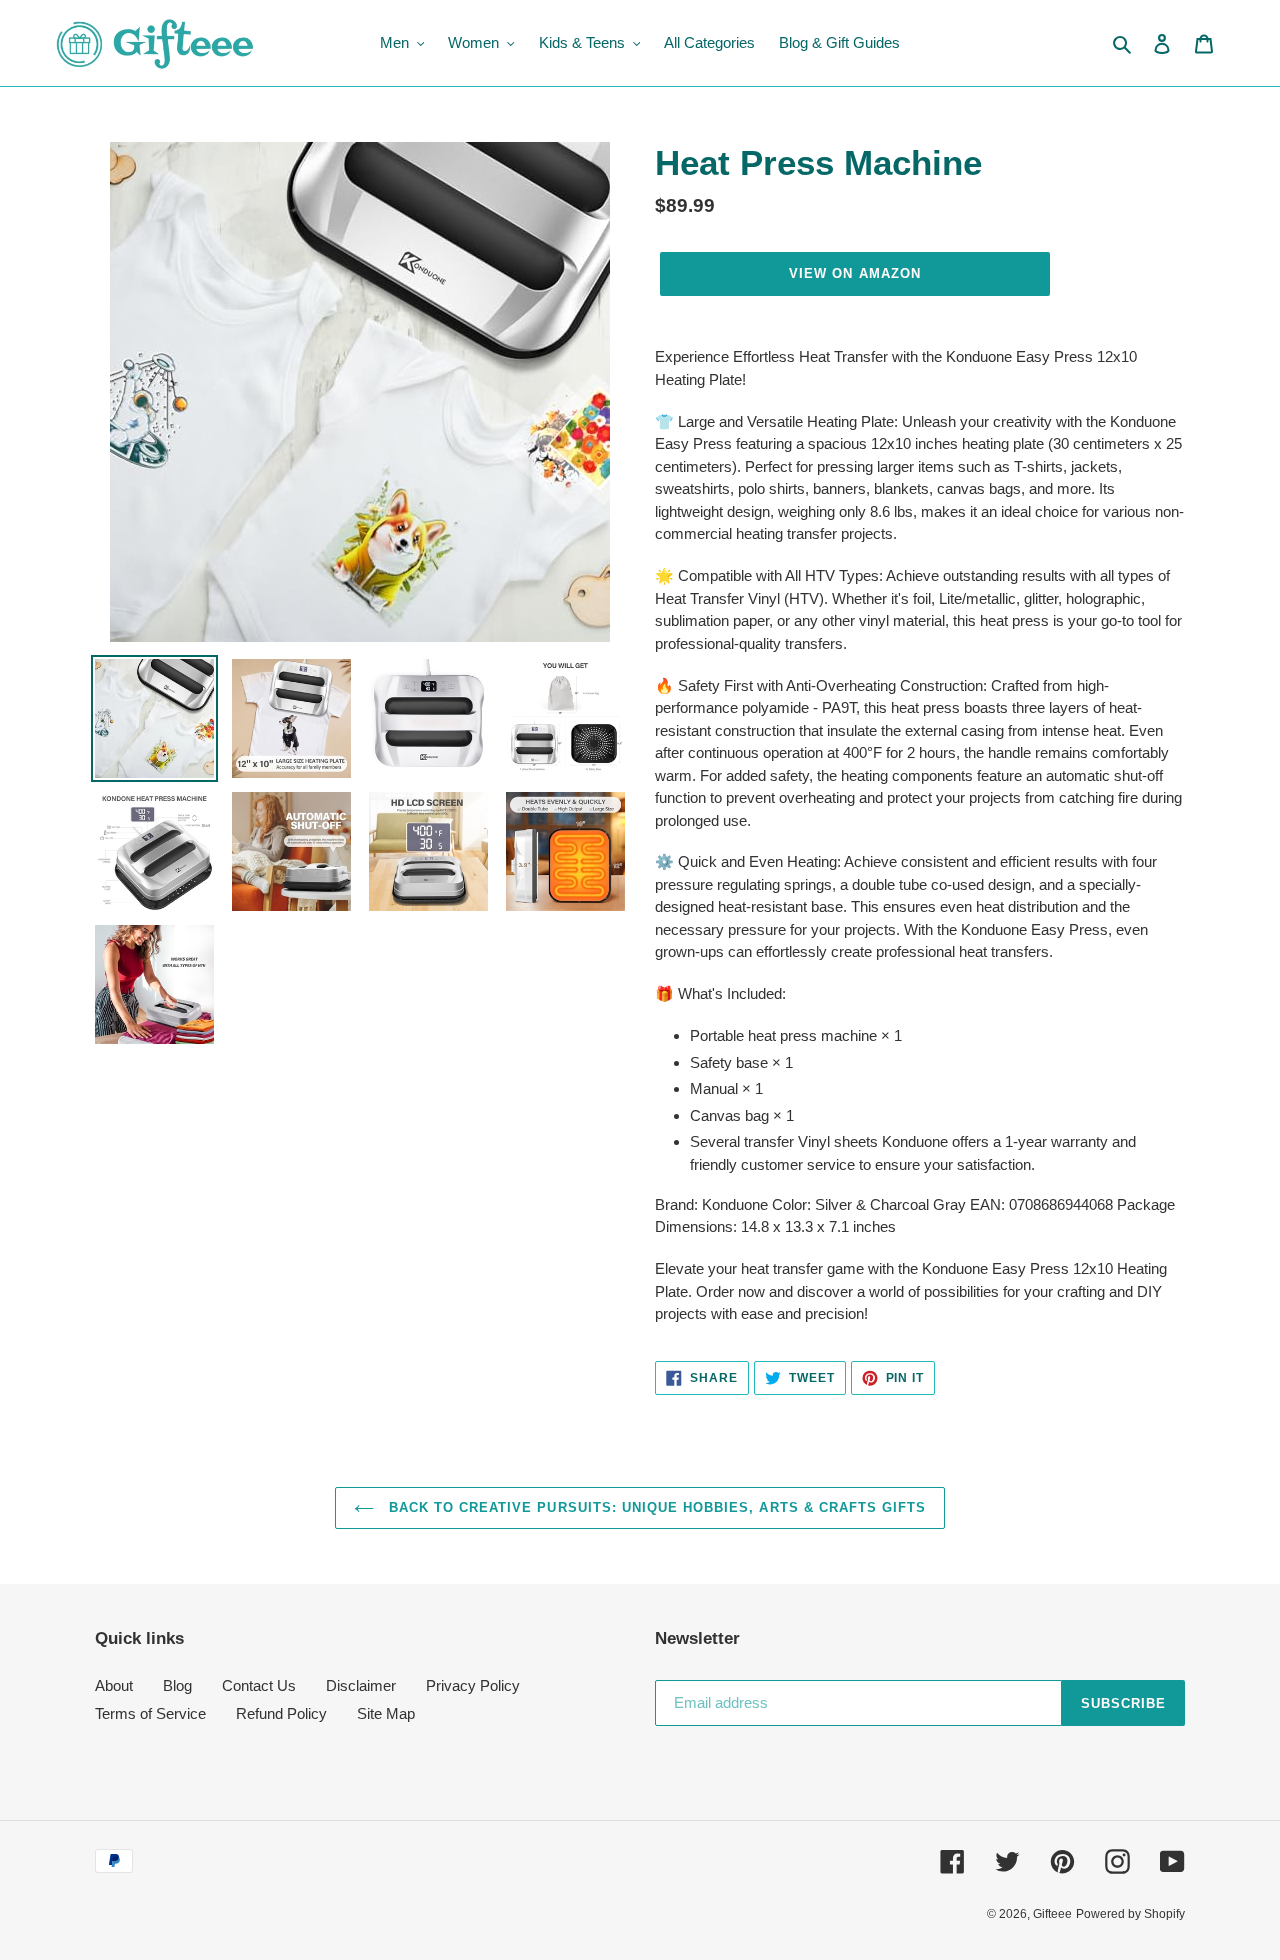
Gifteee (1052, 1914)
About (114, 1685)
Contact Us (259, 1685)
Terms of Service (150, 1713)
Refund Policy (281, 1713)
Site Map (386, 1713)
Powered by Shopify (1130, 1914)
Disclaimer (361, 1685)
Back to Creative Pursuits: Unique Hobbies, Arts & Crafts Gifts (655, 1507)
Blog (177, 1685)
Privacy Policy (473, 1685)
